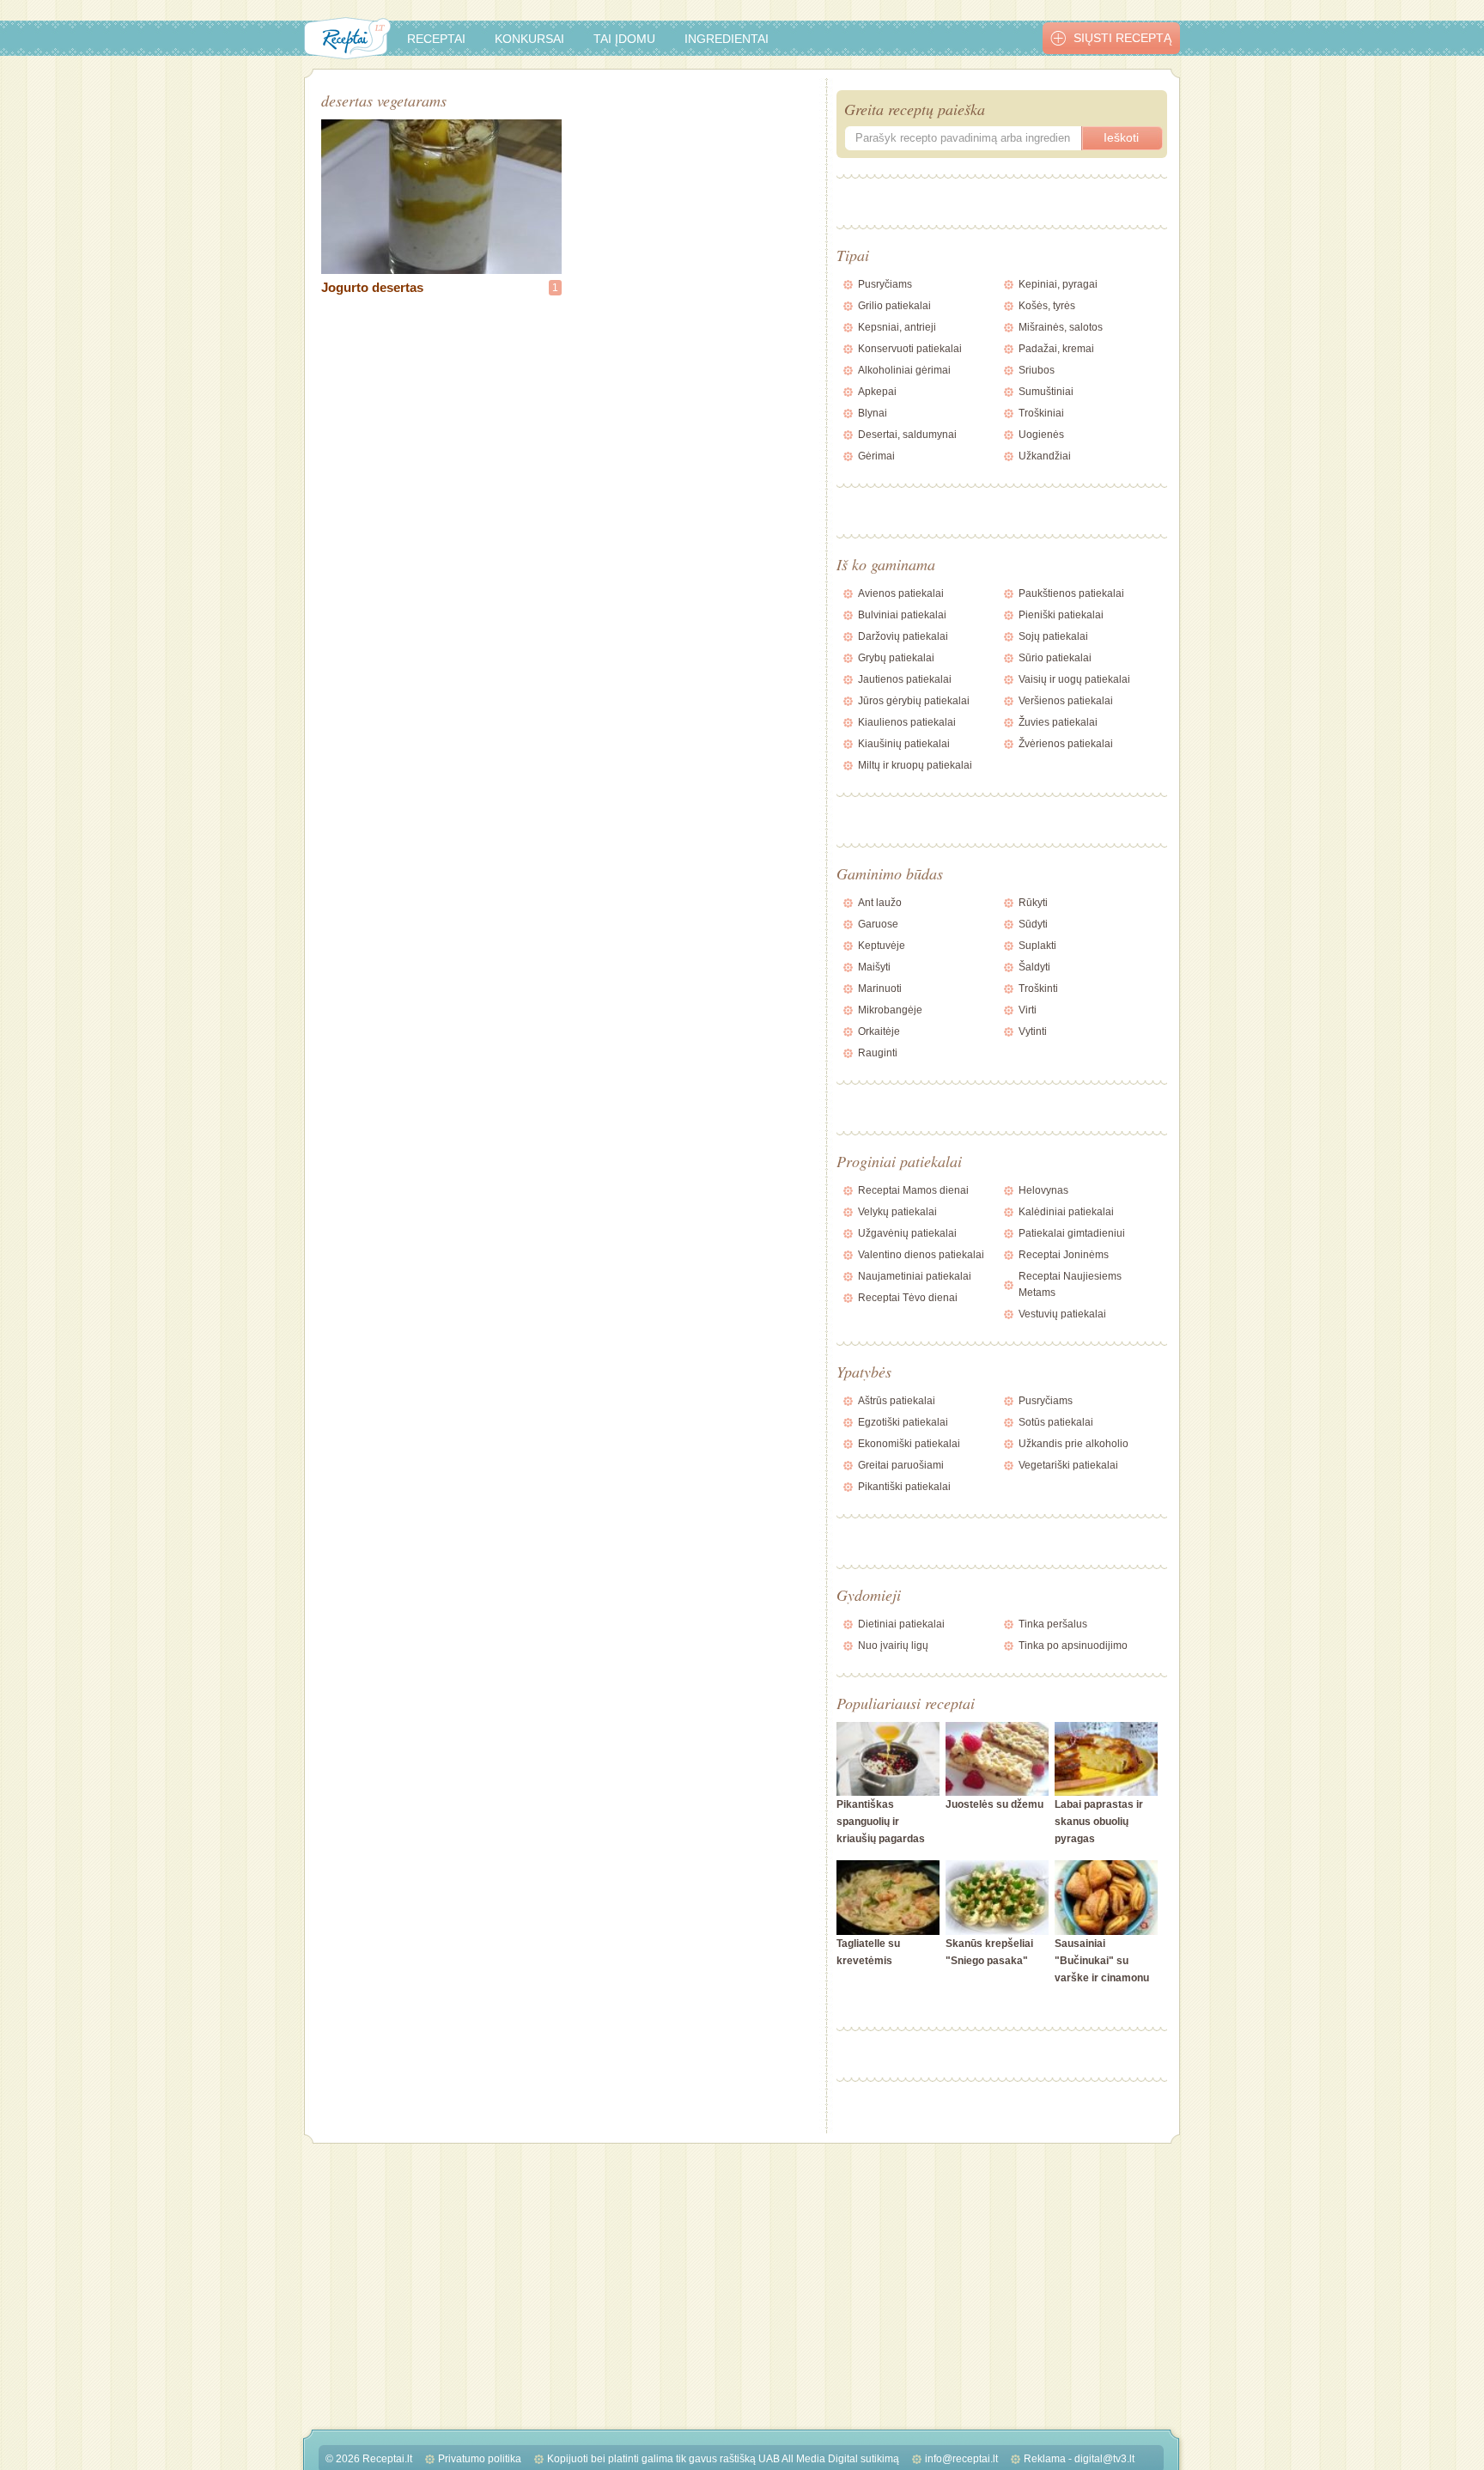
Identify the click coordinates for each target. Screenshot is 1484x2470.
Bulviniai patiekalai (902, 615)
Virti (1028, 1010)
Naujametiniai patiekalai (915, 1276)
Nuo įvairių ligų (893, 1646)
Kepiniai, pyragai (1058, 284)
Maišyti (874, 967)
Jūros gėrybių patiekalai (914, 701)
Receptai (436, 39)
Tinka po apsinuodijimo (1073, 1646)
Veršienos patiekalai (1066, 701)
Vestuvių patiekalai (1062, 1314)
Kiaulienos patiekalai (907, 722)
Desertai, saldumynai (907, 435)
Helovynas (1043, 1190)
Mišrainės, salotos (1061, 327)
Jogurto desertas (372, 287)
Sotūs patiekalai (1056, 1422)
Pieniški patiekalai (1061, 615)
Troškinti (1038, 989)
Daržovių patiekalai (903, 636)
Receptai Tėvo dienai (908, 1298)
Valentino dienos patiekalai (921, 1255)
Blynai (873, 413)
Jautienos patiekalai (905, 679)
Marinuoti (880, 989)
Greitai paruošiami (901, 1465)
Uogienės (1041, 435)
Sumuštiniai (1046, 392)
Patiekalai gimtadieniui (1072, 1233)
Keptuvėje (882, 946)
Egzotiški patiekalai (903, 1422)
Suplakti (1037, 946)
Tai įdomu (624, 39)
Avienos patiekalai (901, 593)
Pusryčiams (885, 284)
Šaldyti (1034, 967)
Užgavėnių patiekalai (907, 1233)
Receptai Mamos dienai (913, 1190)
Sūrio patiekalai (1055, 658)
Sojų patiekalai (1053, 636)
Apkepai (877, 392)
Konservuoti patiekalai (910, 349)
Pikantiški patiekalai (904, 1487)
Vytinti (1033, 1031)
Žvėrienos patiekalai (1066, 744)
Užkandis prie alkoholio (1073, 1444)
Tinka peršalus (1053, 1624)
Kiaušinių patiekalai (904, 744)
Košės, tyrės (1047, 306)
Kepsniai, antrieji (897, 327)
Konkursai (529, 39)
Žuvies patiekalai (1058, 722)
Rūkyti (1033, 903)
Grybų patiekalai (896, 658)
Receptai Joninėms (1064, 1255)
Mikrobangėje (890, 1010)
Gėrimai (876, 456)
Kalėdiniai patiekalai (1066, 1212)
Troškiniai (1041, 413)
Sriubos (1037, 370)
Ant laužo (880, 903)
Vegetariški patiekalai (1068, 1465)
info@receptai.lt (961, 2459)
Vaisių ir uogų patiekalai (1074, 679)
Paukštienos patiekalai (1071, 593)
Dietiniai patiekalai (901, 1624)
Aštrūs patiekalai (897, 1401)
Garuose (878, 924)
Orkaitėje (879, 1031)
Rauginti (878, 1053)
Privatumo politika (480, 2459)
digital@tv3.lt (1104, 2459)
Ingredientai (727, 39)
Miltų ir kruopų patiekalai (915, 765)
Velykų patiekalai (897, 1212)
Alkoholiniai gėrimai (904, 370)
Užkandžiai (1045, 456)
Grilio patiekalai (894, 306)
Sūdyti (1033, 924)
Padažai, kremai (1056, 349)
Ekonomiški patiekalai (909, 1444)
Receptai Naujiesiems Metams (1070, 1284)
